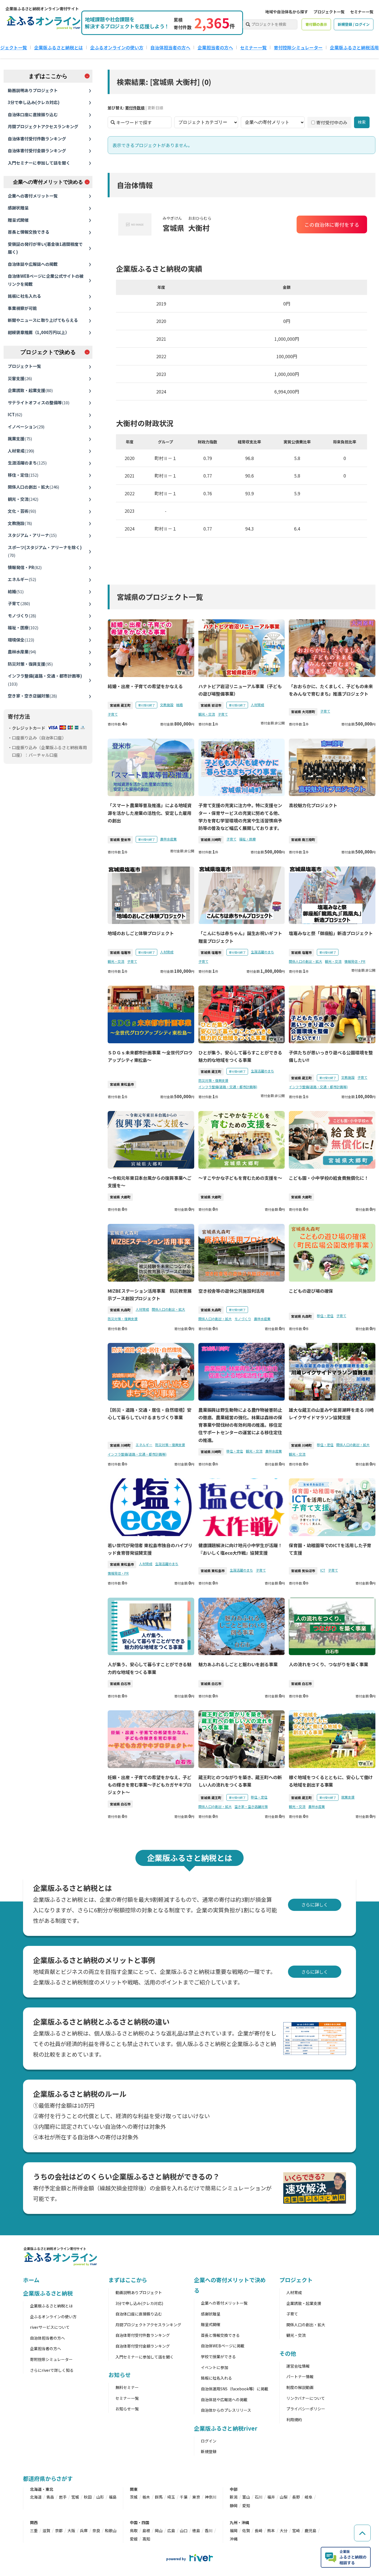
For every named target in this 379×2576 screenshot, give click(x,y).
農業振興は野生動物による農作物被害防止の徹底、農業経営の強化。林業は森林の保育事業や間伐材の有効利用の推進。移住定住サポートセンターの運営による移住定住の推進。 (240, 1425)
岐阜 (309, 2497)
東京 (196, 2497)
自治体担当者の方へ (170, 47)
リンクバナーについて (306, 2398)
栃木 (146, 2497)
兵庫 (84, 2530)
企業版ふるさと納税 (48, 2293)
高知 (146, 2539)
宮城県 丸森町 (120, 1310)
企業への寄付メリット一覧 (33, 196)
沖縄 (234, 2539)
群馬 (159, 2497)
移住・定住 (23, 475)
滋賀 (46, 2530)
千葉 (184, 2497)
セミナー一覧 (362, 12)
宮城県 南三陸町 (303, 839)
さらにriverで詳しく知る (52, 2370)
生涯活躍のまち (27, 463)
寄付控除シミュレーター (298, 47)
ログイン (209, 2441)
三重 (34, 2530)
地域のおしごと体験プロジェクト (141, 933)
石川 (259, 2497)
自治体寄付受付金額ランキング (37, 151)
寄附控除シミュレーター (51, 2359)
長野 (296, 2497)
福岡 (234, 2530)
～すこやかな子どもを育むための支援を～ (240, 1178)
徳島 (196, 2530)
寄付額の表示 (316, 24)
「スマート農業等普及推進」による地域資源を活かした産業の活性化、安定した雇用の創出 (150, 813)
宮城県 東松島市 (122, 1084)
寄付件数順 (135, 108)
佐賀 (246, 2530)
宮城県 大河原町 (303, 712)
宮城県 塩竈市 (120, 952)
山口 (184, 2530)
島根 (146, 2530)
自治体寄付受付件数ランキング (37, 139)
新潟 (234, 2497)
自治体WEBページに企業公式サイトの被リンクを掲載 (46, 280)
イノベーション (26, 427)
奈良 (96, 2530)
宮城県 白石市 (120, 1684)
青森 (50, 2497)
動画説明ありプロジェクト (33, 90)
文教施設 (20, 523)
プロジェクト (296, 2280)
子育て (19, 603)
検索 (362, 122)
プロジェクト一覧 (329, 12)
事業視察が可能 (22, 308)
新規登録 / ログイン (354, 24)
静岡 (234, 2506)
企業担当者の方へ (215, 47)
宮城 (75, 2497)
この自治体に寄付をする (332, 224)
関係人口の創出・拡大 (33, 487)
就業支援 (20, 439)
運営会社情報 (298, 2366)
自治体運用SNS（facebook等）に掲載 (235, 2389)
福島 (113, 2497)
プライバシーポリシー (306, 2409)
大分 (284, 2530)
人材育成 (21, 451)
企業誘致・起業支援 (30, 390)
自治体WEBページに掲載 (223, 2346)
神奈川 (211, 2497)
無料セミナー (127, 2387)
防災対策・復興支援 (30, 664)
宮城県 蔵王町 (120, 705)
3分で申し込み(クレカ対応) (34, 102)
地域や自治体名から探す (287, 12)
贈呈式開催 (18, 220)
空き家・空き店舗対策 (32, 696)
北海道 (36, 2497)
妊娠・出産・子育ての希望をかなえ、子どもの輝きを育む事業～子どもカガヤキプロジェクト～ (150, 1785)
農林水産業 (22, 652)
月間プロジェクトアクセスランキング (43, 126)
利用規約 (294, 2420)
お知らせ (120, 2375)
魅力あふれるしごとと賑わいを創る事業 (238, 1664)
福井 (271, 2497)
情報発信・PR (25, 567)
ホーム (31, 2280)
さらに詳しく (315, 1905)
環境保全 (21, 640)
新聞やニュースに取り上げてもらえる (43, 320)
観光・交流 (23, 499)
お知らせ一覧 (127, 2409)
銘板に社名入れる (24, 296)
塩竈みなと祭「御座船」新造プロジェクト (331, 933)
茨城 (134, 2497)
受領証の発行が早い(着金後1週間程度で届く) (45, 248)
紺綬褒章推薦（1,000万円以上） (39, 332)
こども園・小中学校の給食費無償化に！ (329, 1178)
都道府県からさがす (48, 2478)
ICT (15, 414)
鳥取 (134, 2530)
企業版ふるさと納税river (226, 2428)
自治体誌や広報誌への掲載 (33, 264)
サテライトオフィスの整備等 (39, 402)
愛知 (246, 2506)
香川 (209, 2530)
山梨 (284, 2497)
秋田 (88, 2497)
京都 (59, 2530)
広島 (171, 2530)
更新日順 (155, 108)
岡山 (159, 2530)
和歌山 (111, 2530)
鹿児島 (310, 2530)
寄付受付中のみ (332, 122)
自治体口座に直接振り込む (33, 114)
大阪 (71, 2530)
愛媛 (134, 2539)
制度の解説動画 (300, 2387)
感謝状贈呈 (18, 208)
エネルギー (22, 579)
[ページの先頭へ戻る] (362, 2533)
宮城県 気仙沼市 (303, 1571)
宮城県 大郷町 (120, 1197)
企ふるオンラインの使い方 (117, 47)
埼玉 (171, 2497)
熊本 (271, 2530)
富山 (246, 2497)
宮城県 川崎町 (211, 839)
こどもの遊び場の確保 (311, 1291)
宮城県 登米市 (120, 839)
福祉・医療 (23, 627)
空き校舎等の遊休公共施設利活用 (232, 1291)
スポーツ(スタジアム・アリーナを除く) (45, 551)
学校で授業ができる (218, 2357)
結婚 (16, 591)
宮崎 (296, 2530)
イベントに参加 (214, 2367)
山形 (100, 2497)
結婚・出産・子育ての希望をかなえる (145, 686)
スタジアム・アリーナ (32, 535)
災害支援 (20, 378)
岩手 (63, 2497)
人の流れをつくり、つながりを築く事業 (328, 1664)
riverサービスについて (50, 2327)
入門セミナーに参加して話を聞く (39, 163)
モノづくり (22, 616)
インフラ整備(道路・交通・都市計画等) (45, 680)
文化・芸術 (22, 511)
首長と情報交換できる (29, 232)
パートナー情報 (300, 2377)
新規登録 (209, 2451)
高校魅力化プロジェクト (313, 805)
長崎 (259, 2530)
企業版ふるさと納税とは (59, 47)
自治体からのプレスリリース (226, 2410)
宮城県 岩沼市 (211, 705)
